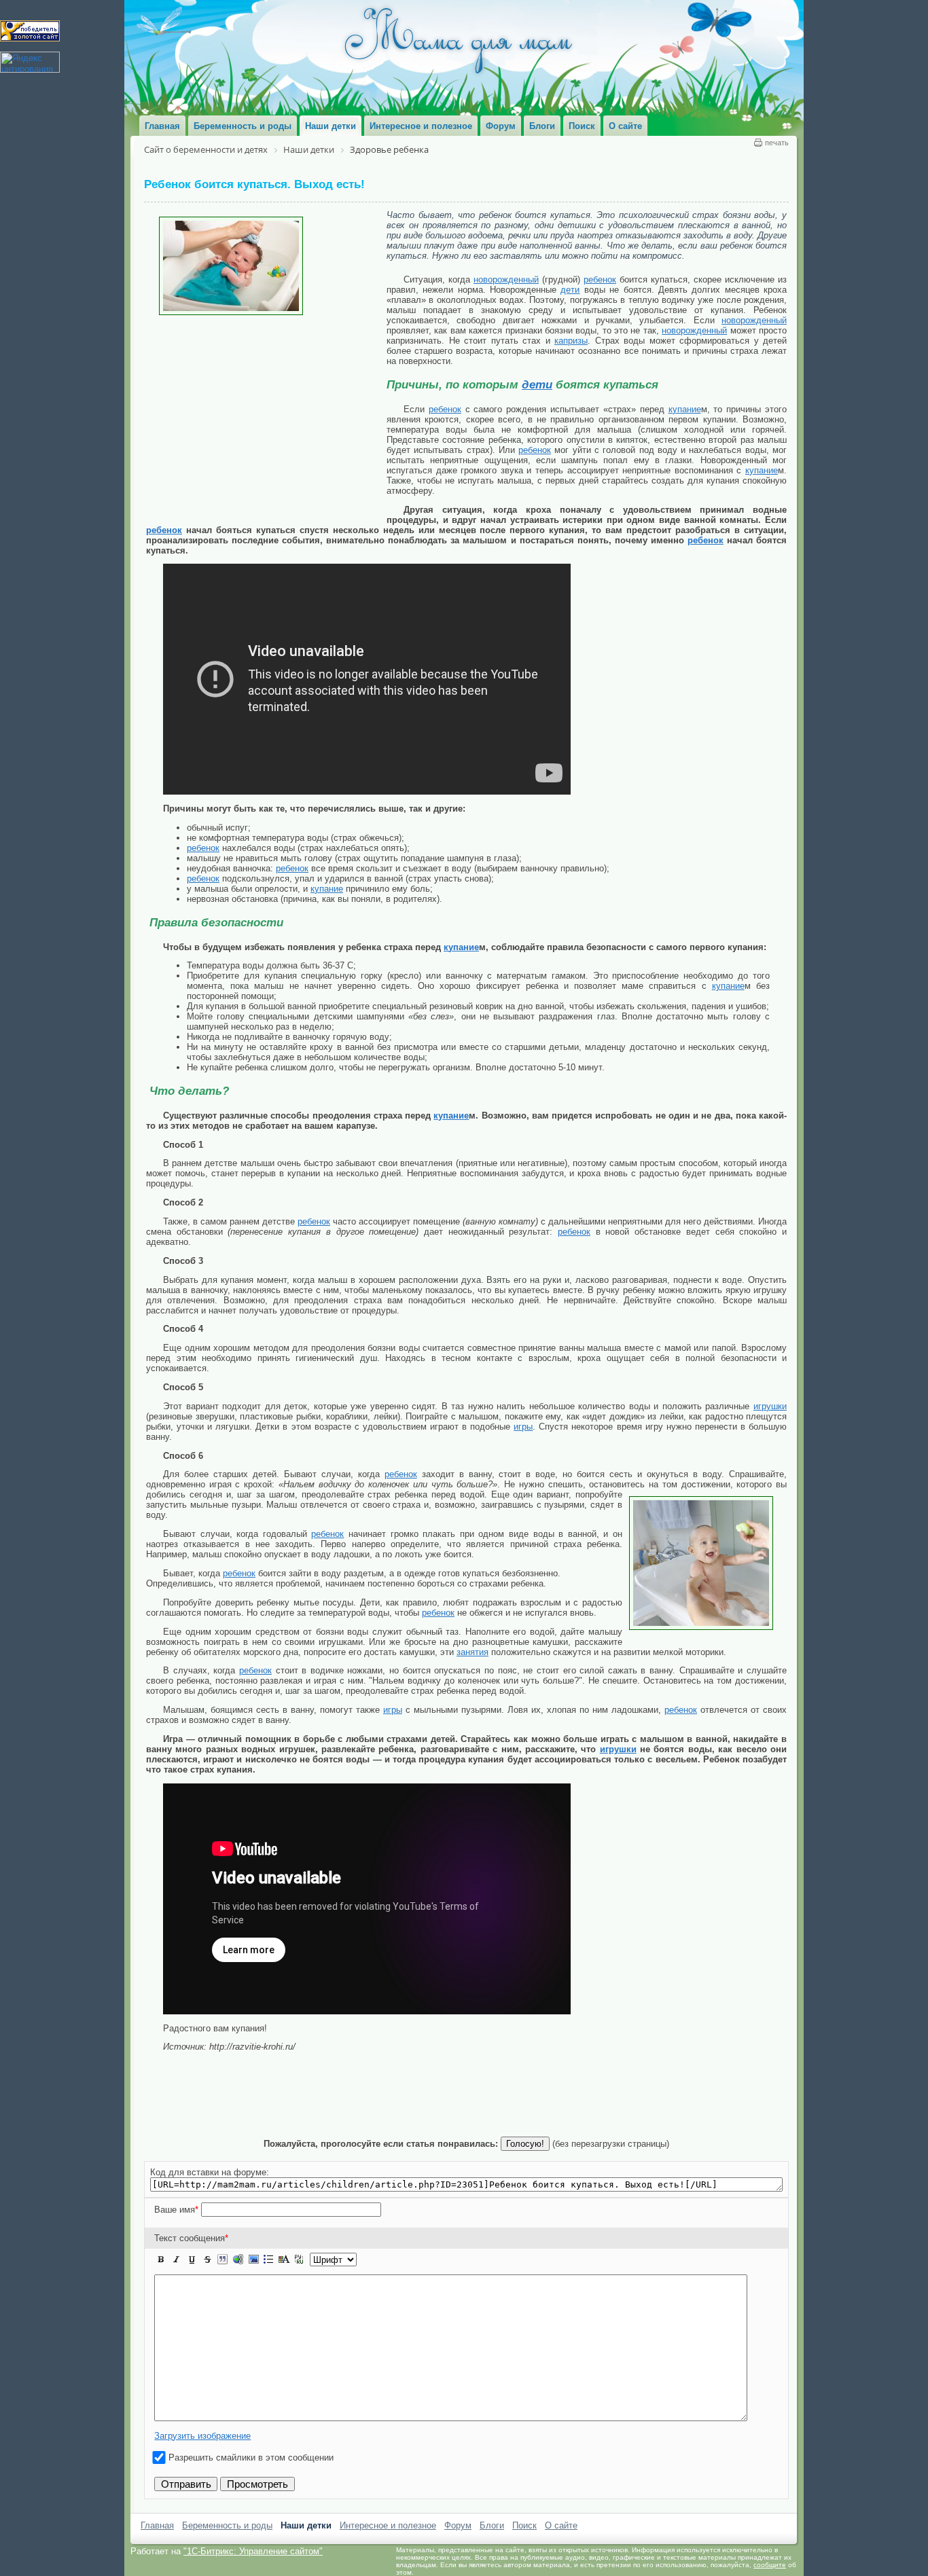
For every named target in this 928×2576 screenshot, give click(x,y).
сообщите (770, 2565)
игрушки (770, 1406)
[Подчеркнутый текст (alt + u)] (192, 2260)
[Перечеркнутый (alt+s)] (207, 2260)
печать (777, 143)
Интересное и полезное (388, 2525)
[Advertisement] (266, 417)
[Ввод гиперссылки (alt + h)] (238, 2260)
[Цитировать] (222, 2260)
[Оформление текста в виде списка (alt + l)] (268, 2260)
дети (570, 290)
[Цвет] (284, 2260)
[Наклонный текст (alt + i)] (177, 2260)
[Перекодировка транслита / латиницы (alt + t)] (299, 2260)
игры (523, 1427)
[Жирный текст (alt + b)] (161, 2260)
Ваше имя (176, 2210)
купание (685, 409)
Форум (458, 2525)
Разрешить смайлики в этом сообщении (251, 2457)
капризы (571, 341)
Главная (157, 2525)
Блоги (492, 2525)
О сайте (561, 2525)
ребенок (600, 279)
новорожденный (506, 279)
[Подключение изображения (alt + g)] (253, 2260)
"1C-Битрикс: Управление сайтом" (253, 2551)
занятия (472, 1652)
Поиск (524, 2525)
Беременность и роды (227, 2525)
